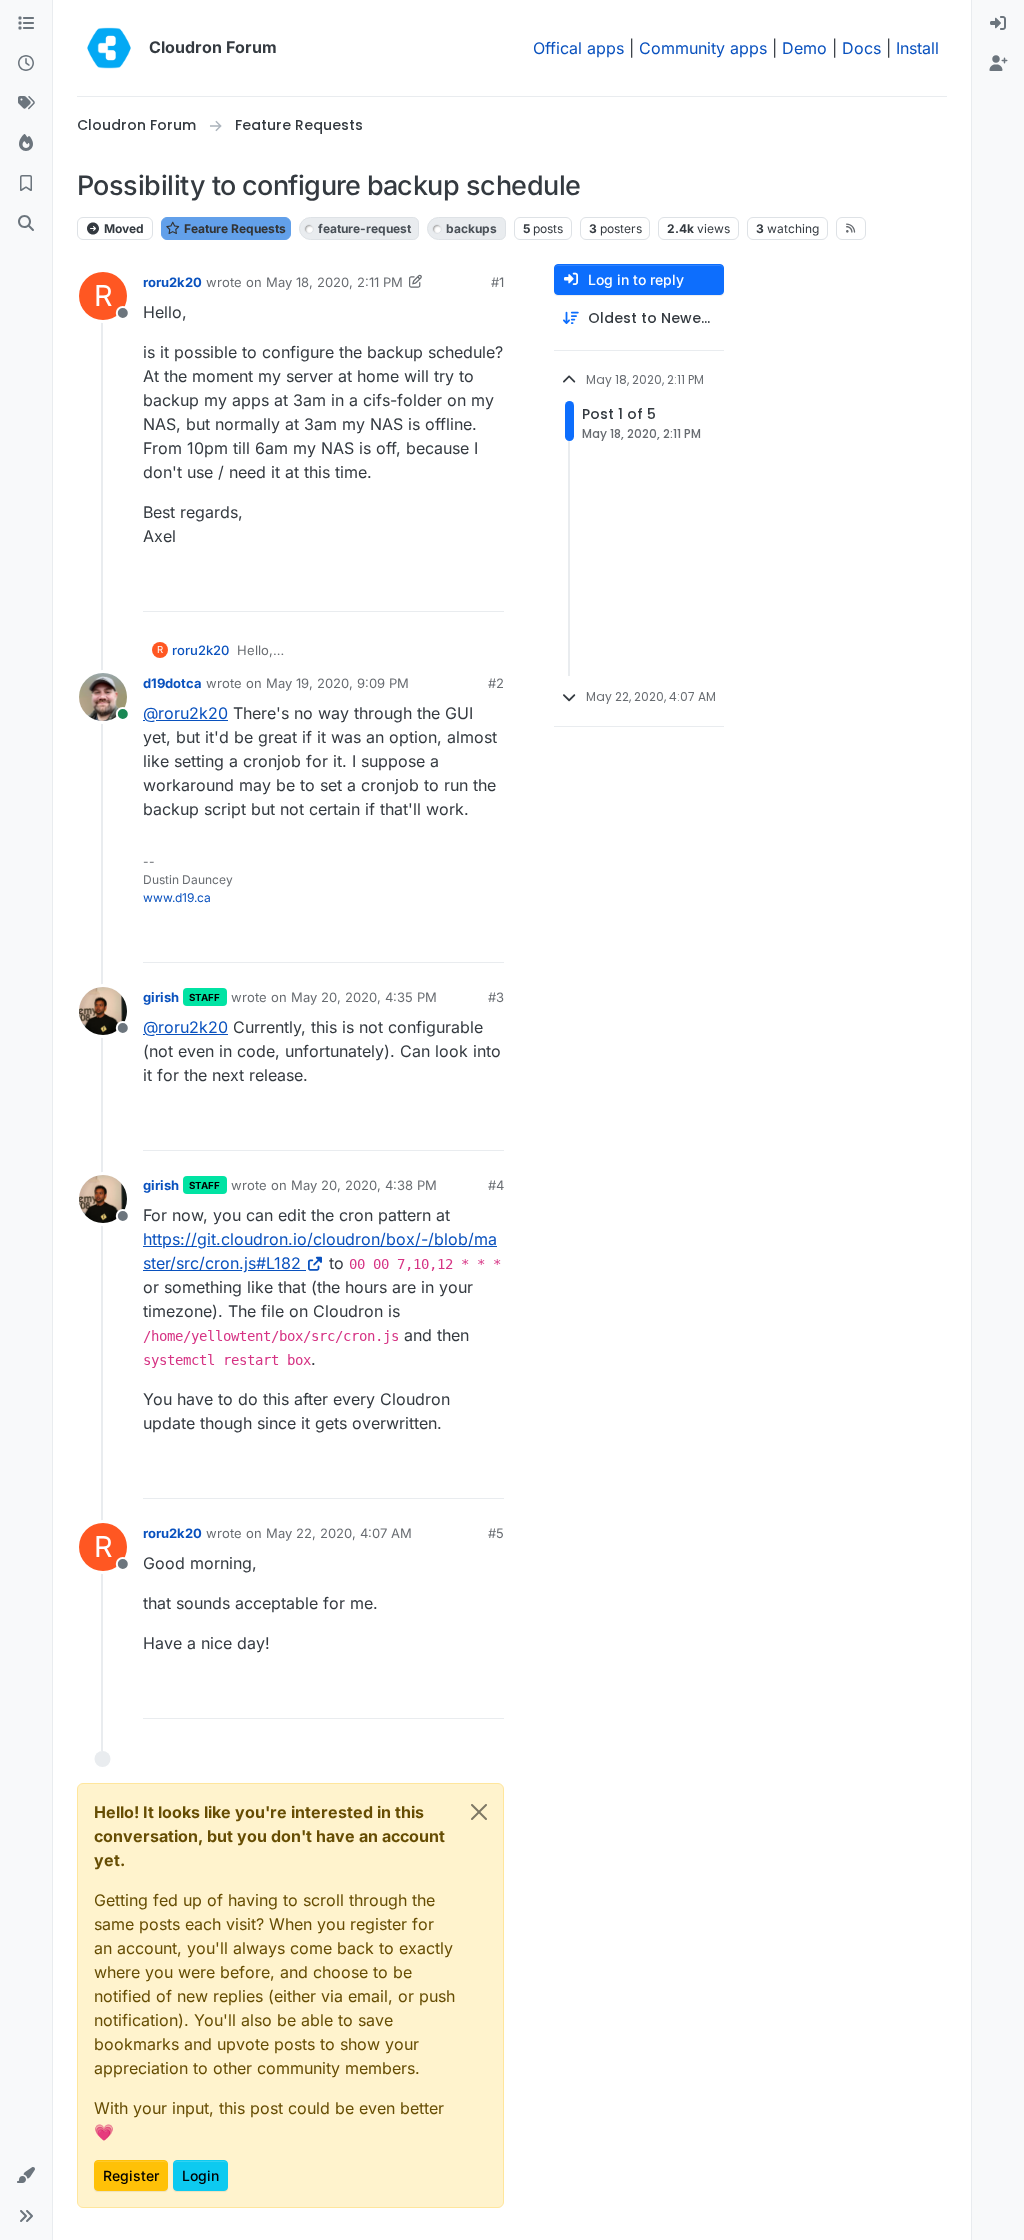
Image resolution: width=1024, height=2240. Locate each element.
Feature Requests (233, 228)
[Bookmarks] (26, 184)
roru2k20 (172, 282)
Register (131, 2175)
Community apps (703, 48)
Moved (122, 228)
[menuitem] (998, 24)
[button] (26, 2176)
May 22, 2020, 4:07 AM (339, 1533)
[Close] (479, 1812)
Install (917, 48)
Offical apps (578, 48)
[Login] (998, 24)
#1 (497, 282)
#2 (496, 683)
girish (161, 997)
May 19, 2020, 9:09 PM (337, 683)
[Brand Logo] (109, 48)
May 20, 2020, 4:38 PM (364, 1185)
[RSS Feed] (851, 228)
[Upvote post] (456, 587)
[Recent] (26, 64)
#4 (496, 1185)
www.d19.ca (177, 897)
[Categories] (26, 24)
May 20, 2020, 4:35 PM (364, 997)
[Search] (26, 224)
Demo (804, 48)
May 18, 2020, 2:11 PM (334, 282)
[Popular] (26, 144)
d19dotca (172, 683)
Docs (861, 48)
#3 (496, 997)
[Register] (998, 64)
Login (200, 2175)
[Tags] (26, 104)
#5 (496, 1533)
